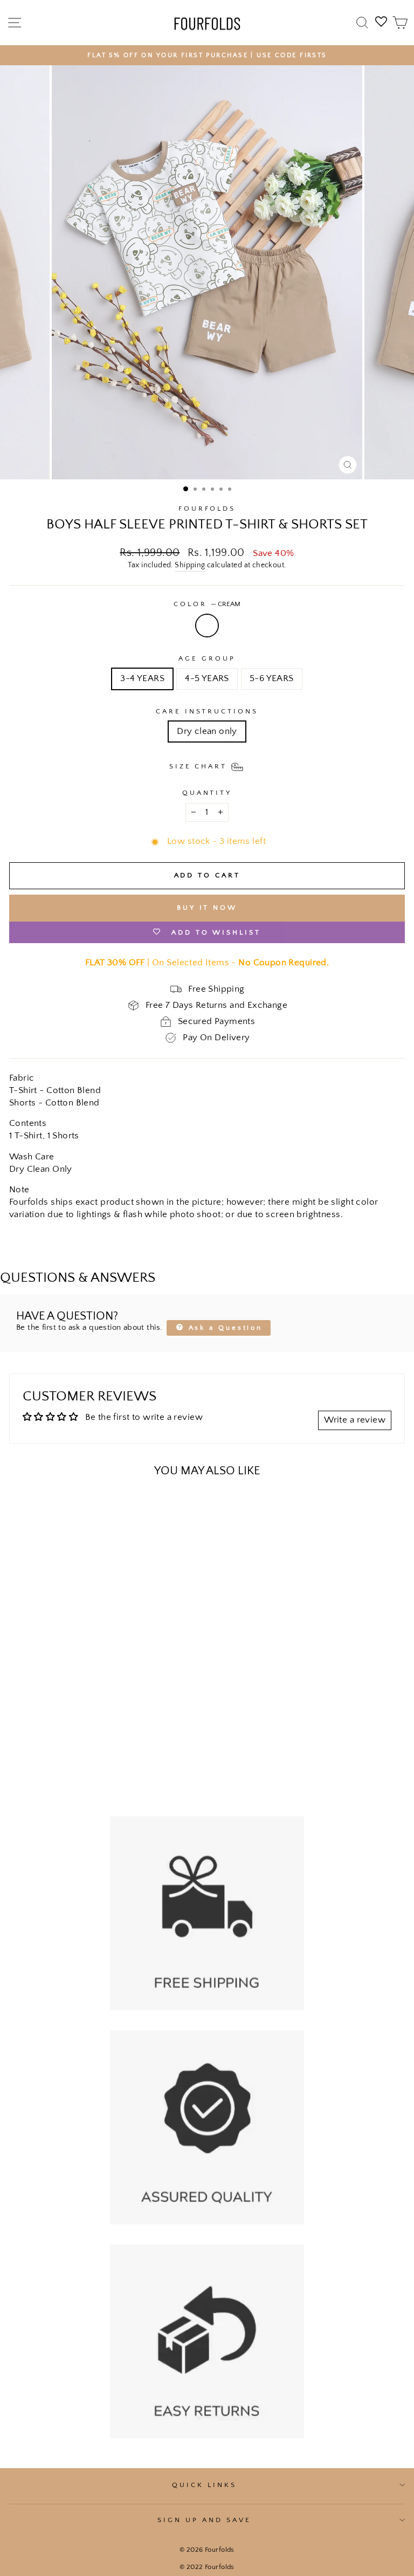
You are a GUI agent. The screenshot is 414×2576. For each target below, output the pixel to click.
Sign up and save (204, 2520)
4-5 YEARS (207, 678)
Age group (207, 658)
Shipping (190, 565)
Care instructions (207, 711)
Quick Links (204, 2485)
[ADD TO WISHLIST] (23, 1507)
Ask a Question (224, 1328)
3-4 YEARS (142, 678)
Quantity (207, 793)
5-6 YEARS (272, 678)
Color (207, 604)
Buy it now (207, 908)
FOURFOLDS (207, 509)
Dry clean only (207, 731)
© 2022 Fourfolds (207, 2567)
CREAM (207, 626)
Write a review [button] (355, 1420)
